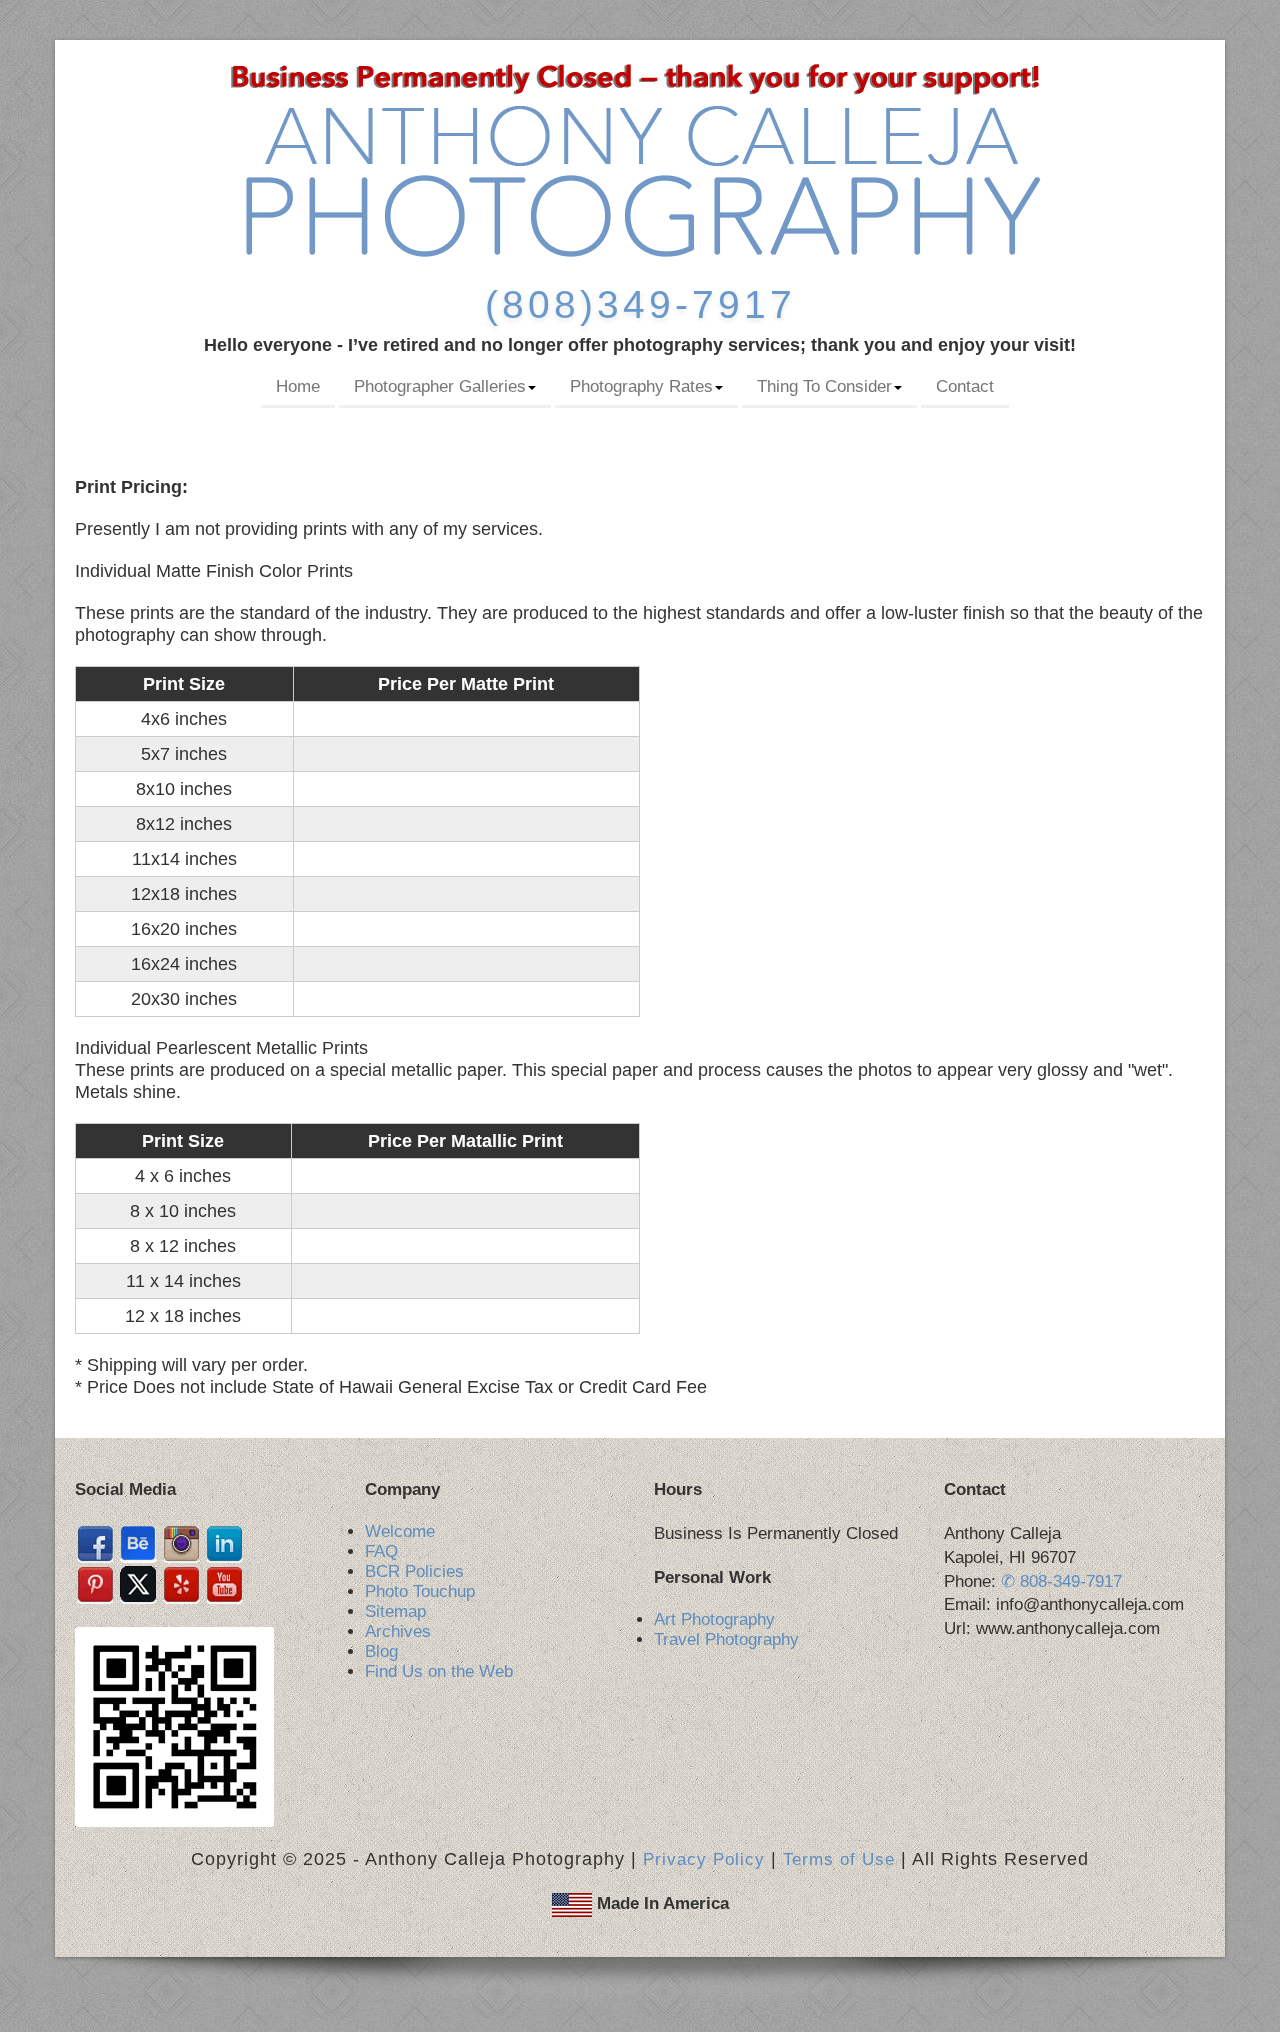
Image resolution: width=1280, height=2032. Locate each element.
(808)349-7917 (640, 304)
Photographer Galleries (440, 386)
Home (298, 386)
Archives (398, 1631)
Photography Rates (641, 386)
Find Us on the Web (439, 1671)
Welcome (400, 1531)
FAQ (381, 1551)
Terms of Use (839, 1859)
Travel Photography (726, 1639)
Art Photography (714, 1619)
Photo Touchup (420, 1591)
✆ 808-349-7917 (1061, 1581)
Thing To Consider (824, 386)
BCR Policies (414, 1571)
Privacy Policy (704, 1859)
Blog (381, 1651)
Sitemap (395, 1611)
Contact (965, 386)
